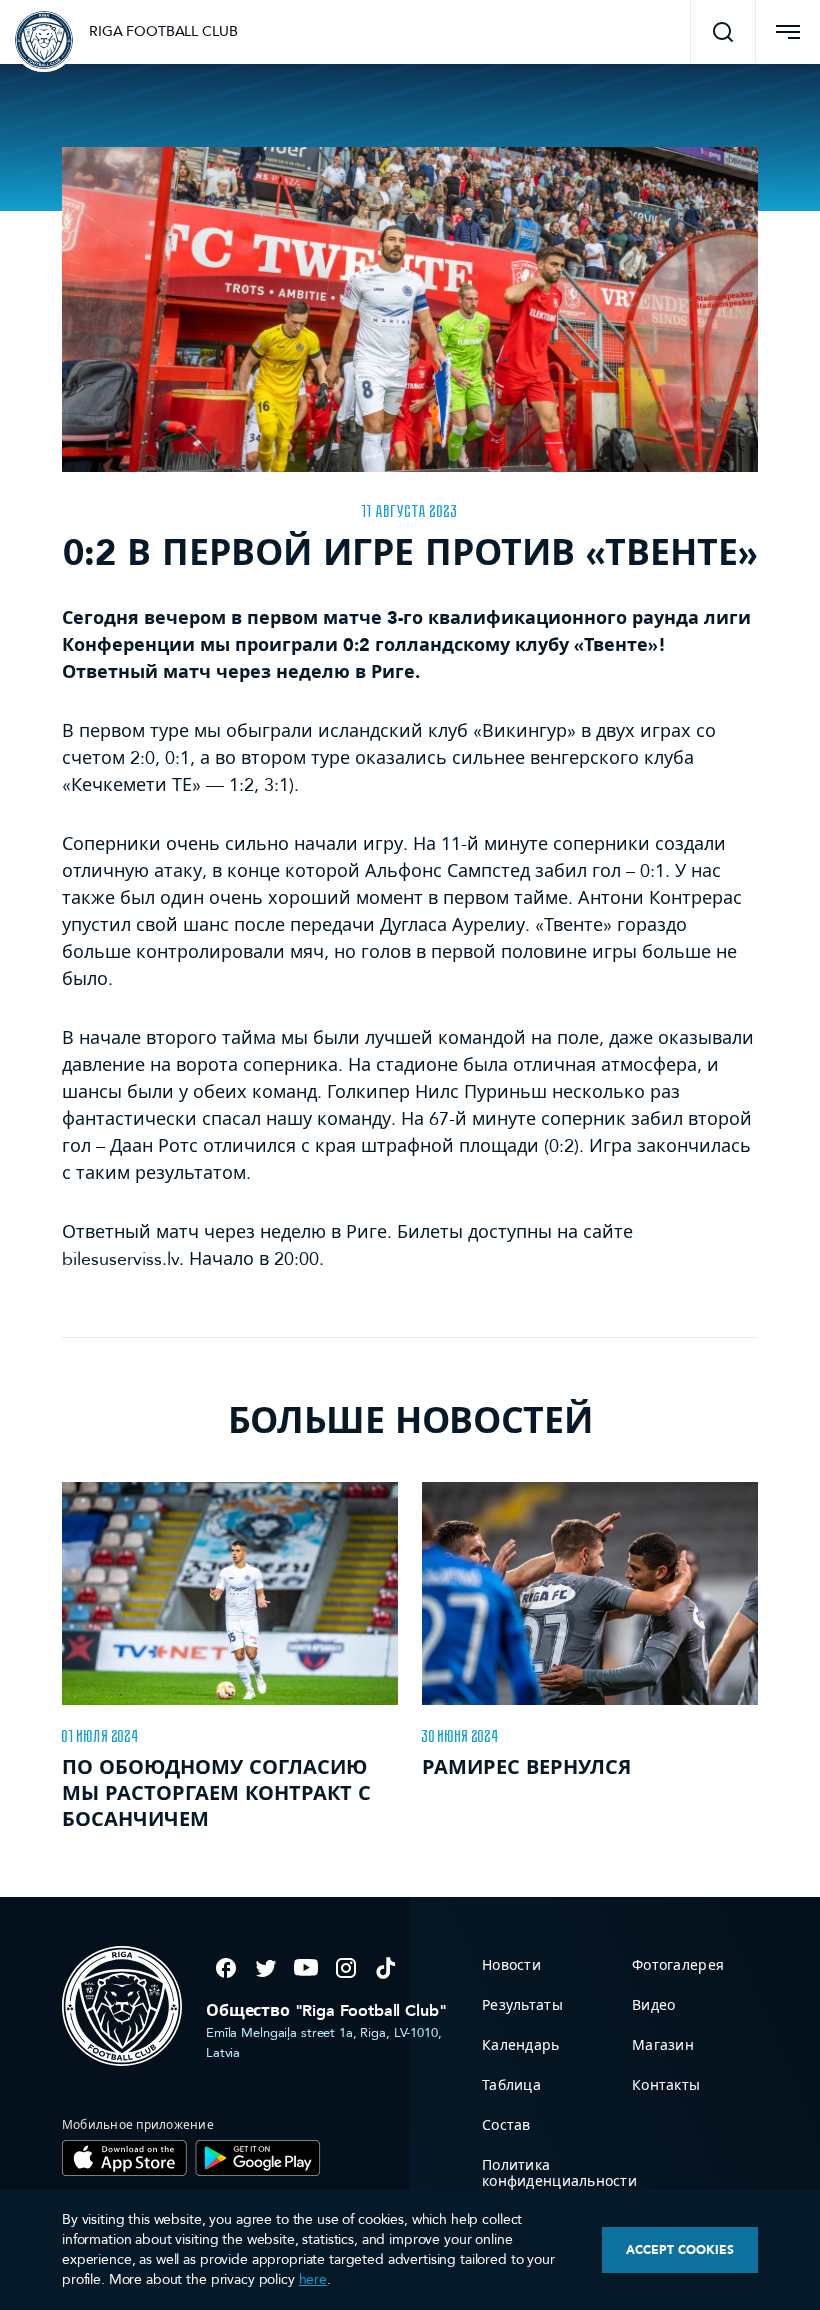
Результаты (522, 2005)
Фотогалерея (678, 1965)
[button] (723, 32)
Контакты (666, 2085)
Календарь (521, 2045)
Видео (653, 2005)
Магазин (663, 2045)
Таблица (511, 2085)
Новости (511, 1965)
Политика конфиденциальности (559, 2173)
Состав (506, 2125)
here (313, 2279)
